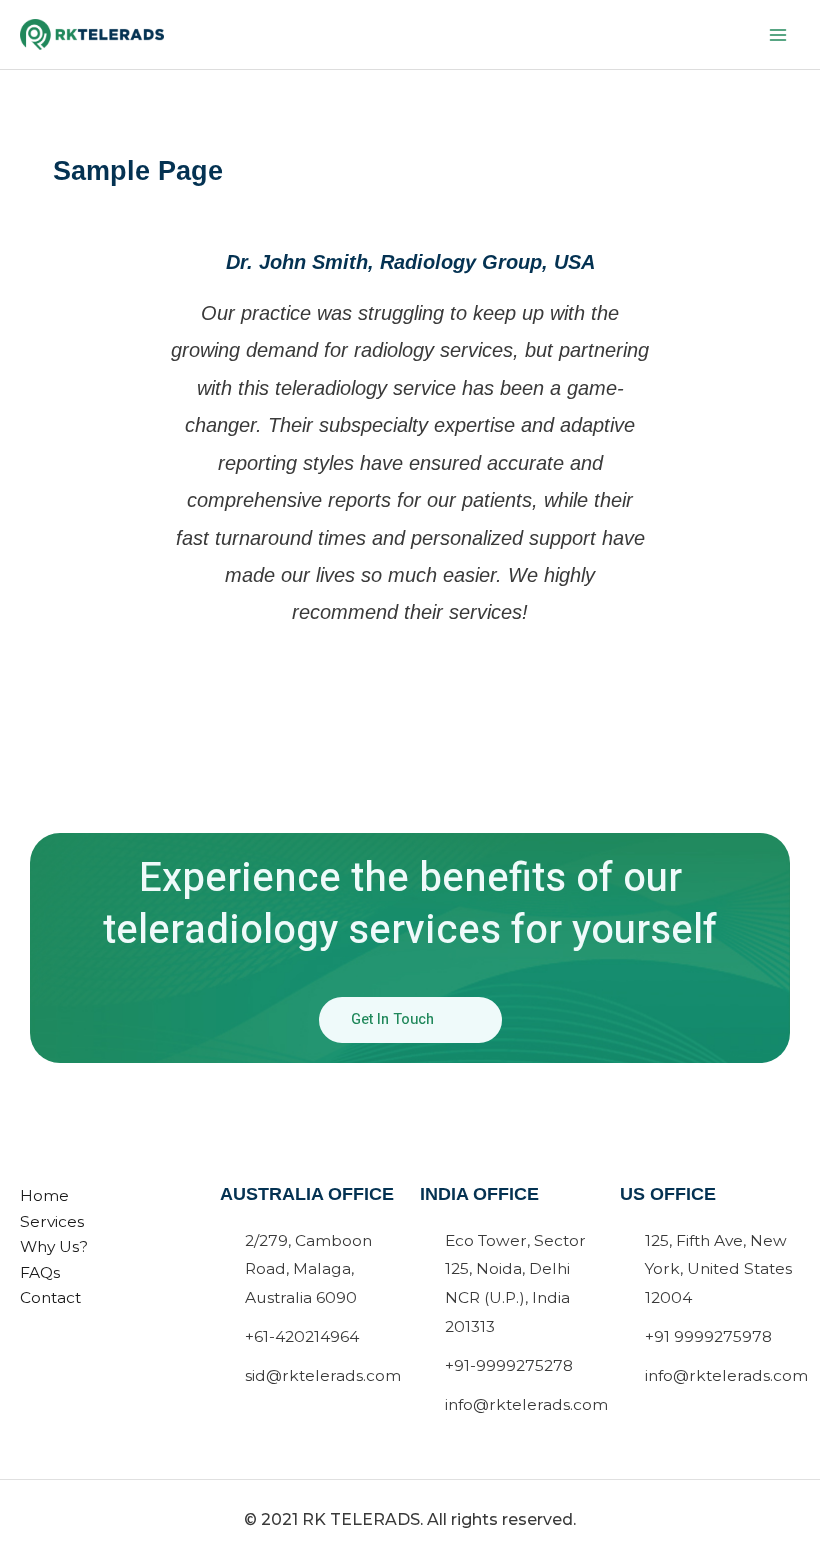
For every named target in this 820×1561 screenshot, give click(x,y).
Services (52, 1221)
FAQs (40, 1272)
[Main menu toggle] (778, 34)
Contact (50, 1297)
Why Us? (54, 1246)
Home (44, 1195)
